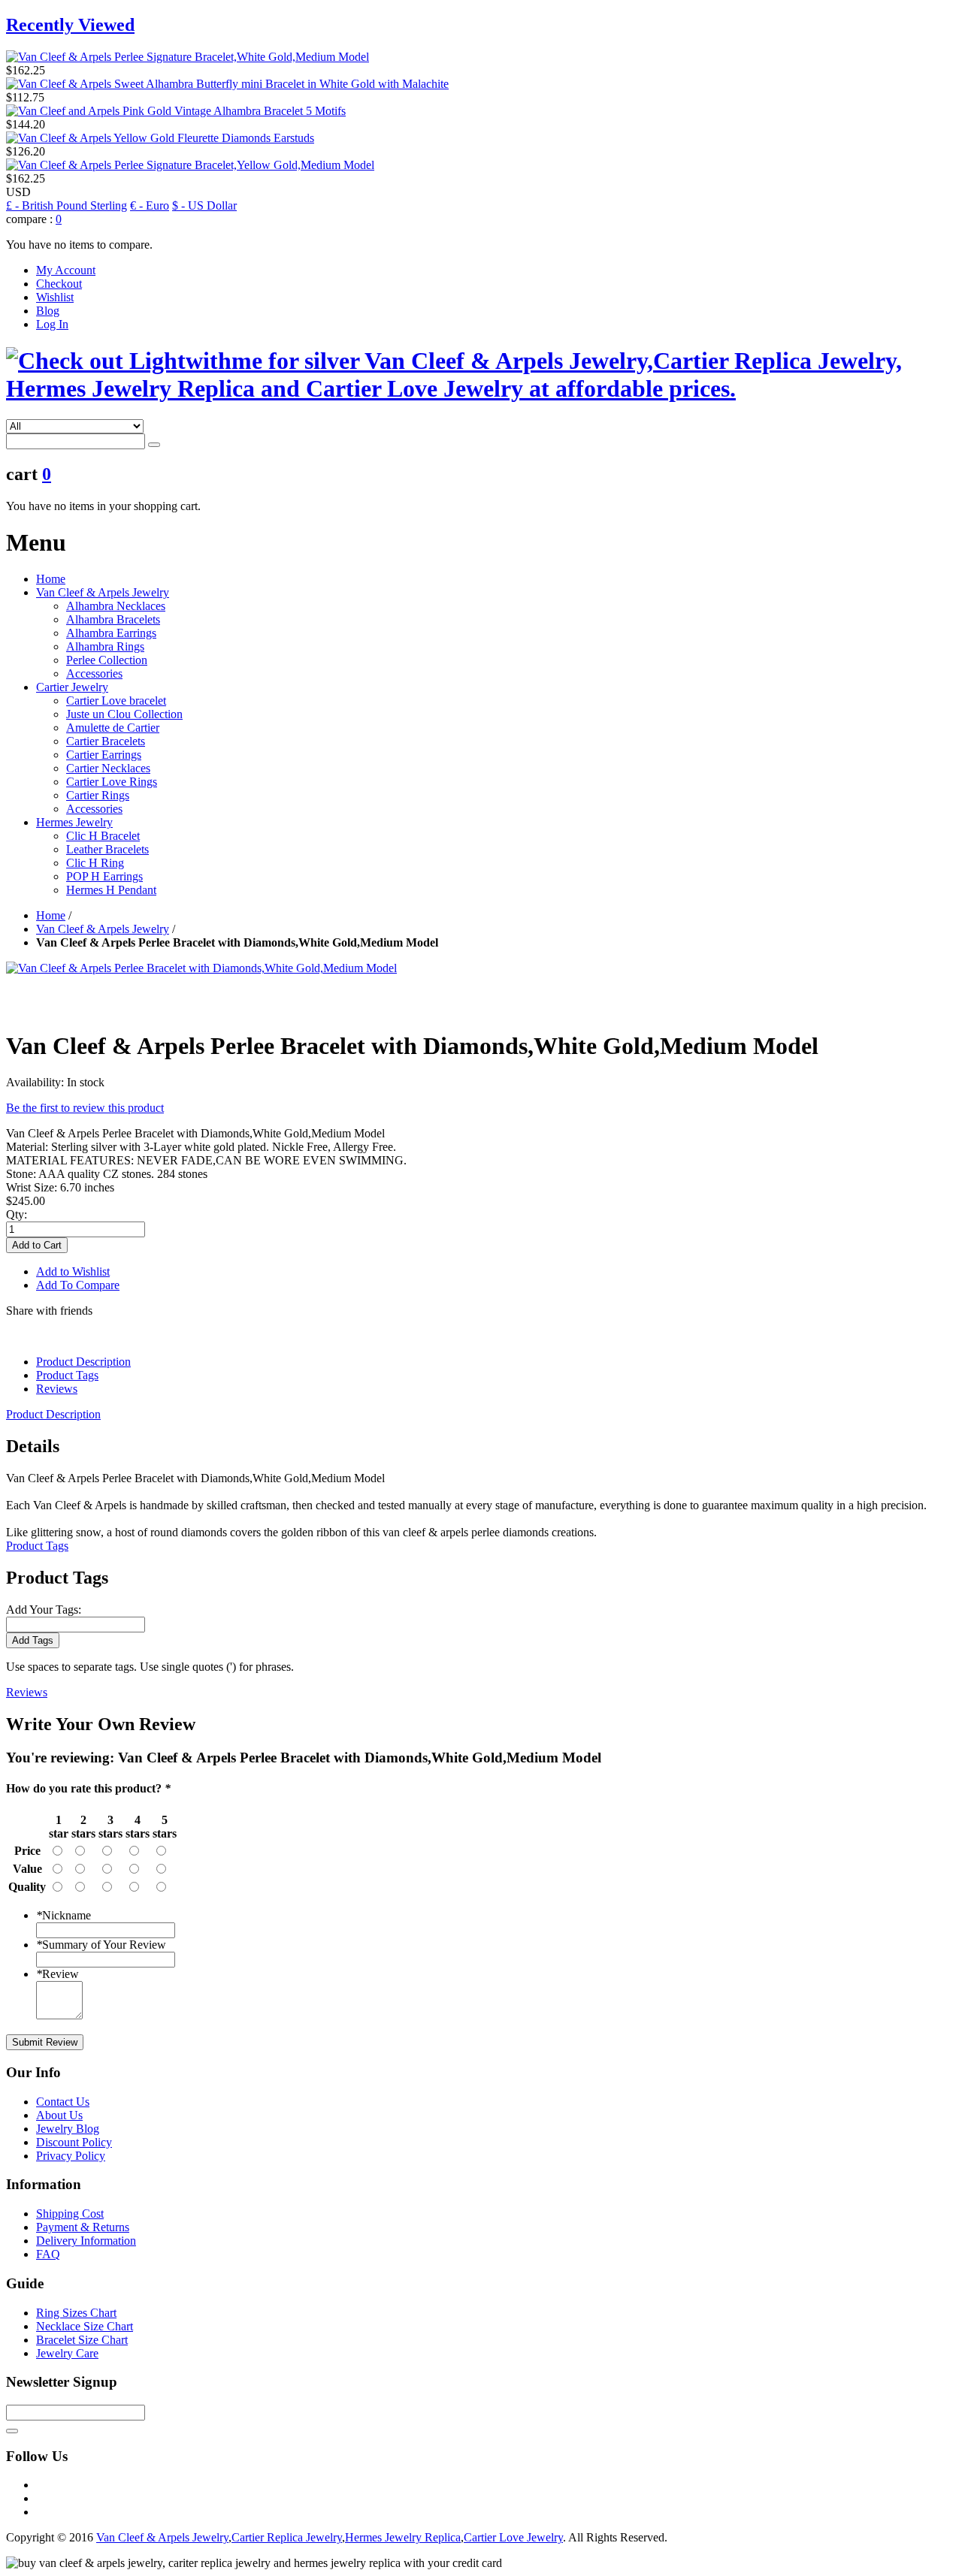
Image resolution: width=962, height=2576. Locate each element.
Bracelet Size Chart (82, 2340)
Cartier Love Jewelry (513, 2537)
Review (57, 1974)
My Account (66, 270)
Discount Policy (74, 2142)
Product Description (83, 1362)
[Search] (154, 445)
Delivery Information (86, 2241)
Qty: (17, 1214)
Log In (52, 324)
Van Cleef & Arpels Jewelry (103, 929)
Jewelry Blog (68, 2129)
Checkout (59, 284)
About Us (59, 2115)
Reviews (57, 1389)
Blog (48, 311)
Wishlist (55, 297)
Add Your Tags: (44, 1610)
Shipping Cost (70, 2214)
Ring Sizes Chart (76, 2313)
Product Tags (67, 1375)
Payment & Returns (83, 2227)
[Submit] (12, 2431)
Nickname (64, 1915)
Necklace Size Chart (85, 2326)
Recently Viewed (70, 25)
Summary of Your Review (101, 1945)
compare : (29, 219)
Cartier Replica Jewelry (287, 2537)
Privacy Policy (71, 2156)
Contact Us (63, 2102)
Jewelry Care (67, 2353)
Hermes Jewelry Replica (403, 2537)
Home (51, 579)
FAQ (48, 2254)
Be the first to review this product (85, 1108)
